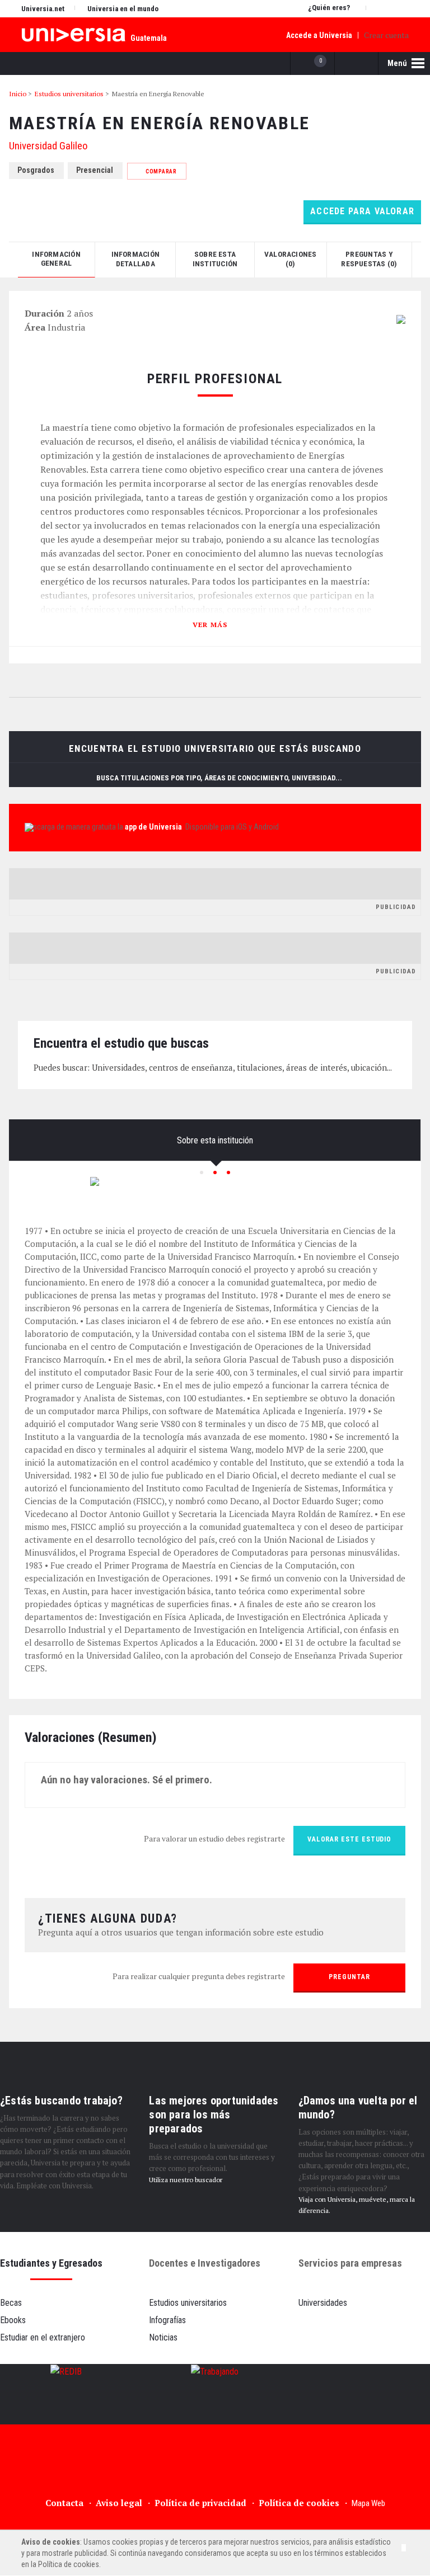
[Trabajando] (215, 2394)
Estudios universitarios (188, 2303)
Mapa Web (368, 2503)
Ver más (210, 624)
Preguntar (349, 1977)
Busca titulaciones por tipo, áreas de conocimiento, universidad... (220, 778)
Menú (398, 63)
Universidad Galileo (48, 146)
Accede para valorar (362, 211)
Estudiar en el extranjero (43, 2337)
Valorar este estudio (349, 1839)
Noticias (163, 2337)
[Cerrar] (404, 2548)
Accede (319, 35)
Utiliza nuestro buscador (186, 2180)
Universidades (323, 2303)
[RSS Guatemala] (317, 2467)
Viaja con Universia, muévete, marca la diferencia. (357, 2205)
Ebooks (13, 2320)
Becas (11, 2303)
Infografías (167, 2320)
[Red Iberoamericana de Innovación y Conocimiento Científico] (66, 2394)
